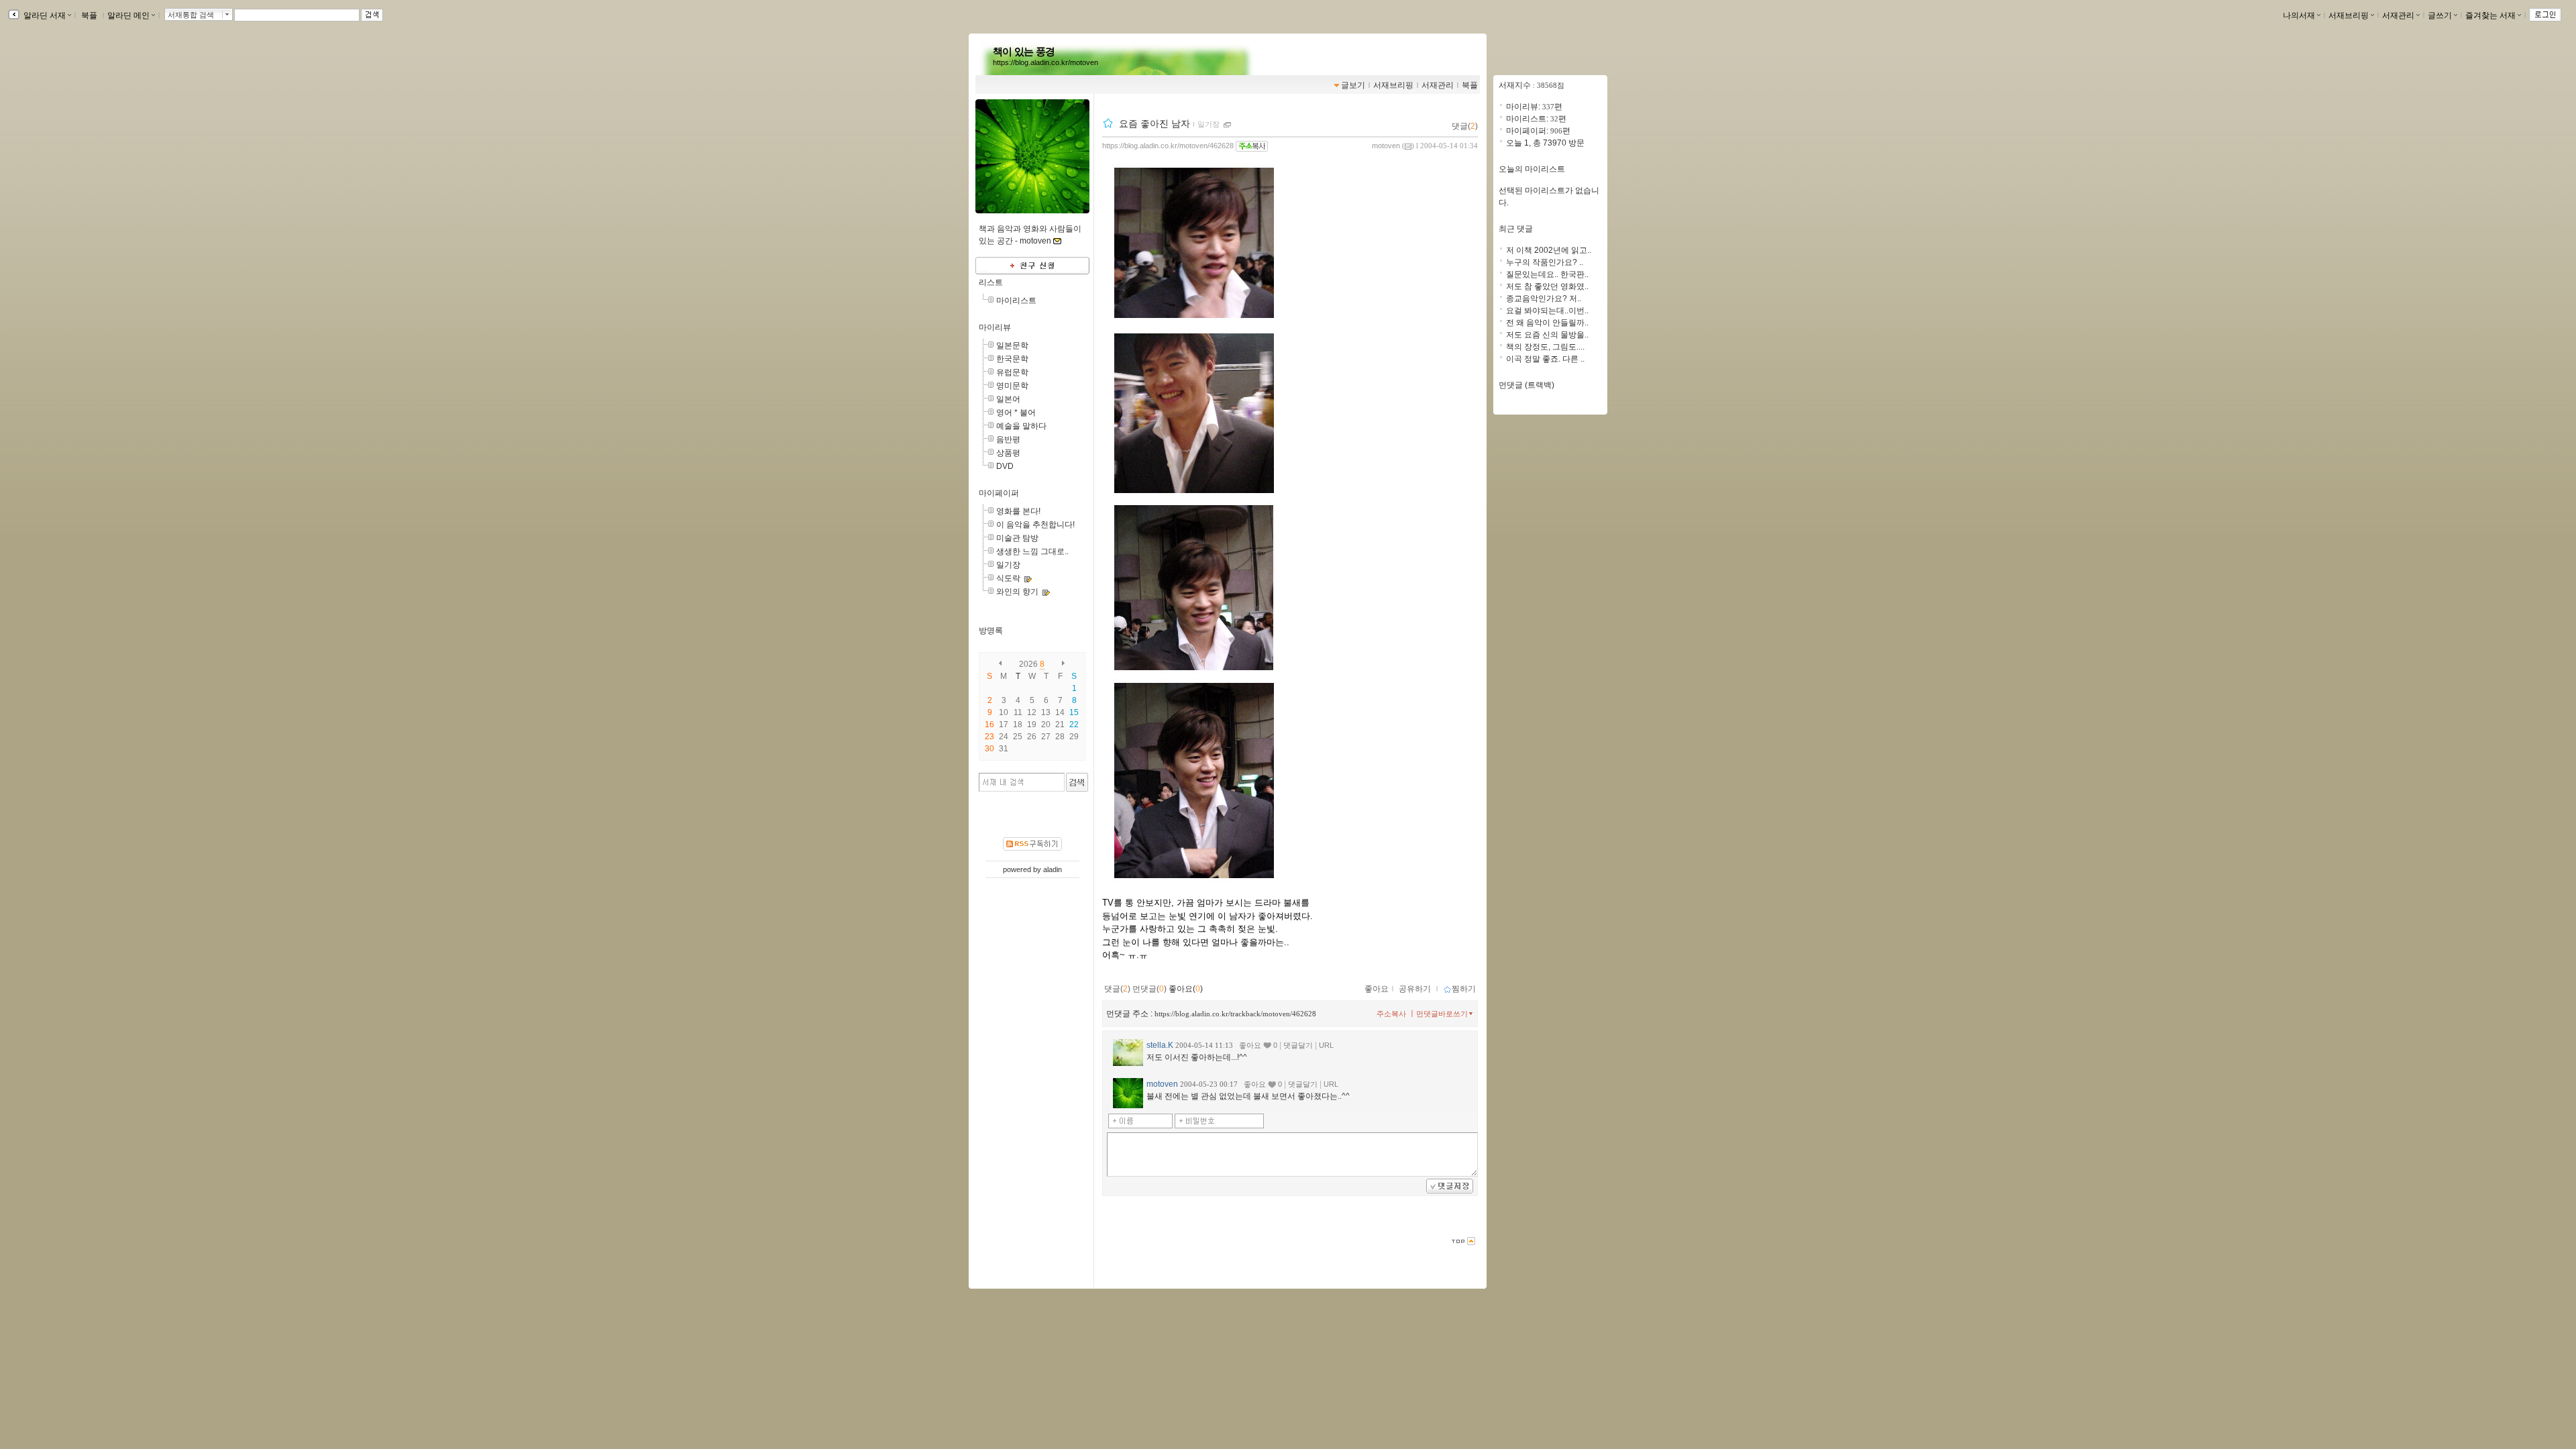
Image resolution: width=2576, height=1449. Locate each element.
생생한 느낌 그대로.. (1032, 551)
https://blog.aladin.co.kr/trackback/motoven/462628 (1235, 1014)
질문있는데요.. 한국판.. (1547, 274)
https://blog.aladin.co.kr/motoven (1045, 62)
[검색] (1077, 782)
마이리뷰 (995, 327)
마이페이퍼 (999, 493)
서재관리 (2398, 15)
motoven (1386, 146)
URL (1326, 1045)
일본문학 (1012, 345)
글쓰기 (2440, 15)
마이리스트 (1016, 301)
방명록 (991, 631)
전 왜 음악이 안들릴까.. (1547, 323)
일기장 (1008, 565)
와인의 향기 (1017, 592)
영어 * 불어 (1016, 413)
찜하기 (1464, 989)
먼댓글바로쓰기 (1442, 1014)
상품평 (1008, 453)
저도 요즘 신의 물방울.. (1547, 335)
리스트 (991, 282)
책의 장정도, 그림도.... (1545, 347)
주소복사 (1391, 1014)
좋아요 (1377, 989)
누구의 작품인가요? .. (1545, 262)
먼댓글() (1149, 989)
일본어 (1008, 399)
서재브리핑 (2349, 15)
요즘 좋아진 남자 (1155, 123)
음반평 (1008, 439)
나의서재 (2299, 15)
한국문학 (1012, 359)
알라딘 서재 (44, 15)
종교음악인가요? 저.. (1544, 299)
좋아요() (1186, 989)
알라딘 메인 (128, 15)
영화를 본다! (1018, 511)
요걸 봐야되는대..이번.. (1547, 311)
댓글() (1465, 126)
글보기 (1353, 85)
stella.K (1160, 1045)
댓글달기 (1298, 1045)
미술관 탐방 (1017, 538)
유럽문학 (1012, 372)
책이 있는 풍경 (1024, 52)
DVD (1005, 466)
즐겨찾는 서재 (2490, 15)
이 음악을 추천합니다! (1035, 525)
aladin (1053, 869)
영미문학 (1012, 386)
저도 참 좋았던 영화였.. (1547, 286)
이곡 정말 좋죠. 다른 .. (1545, 359)
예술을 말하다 (1021, 426)
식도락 (1008, 578)
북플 (89, 15)
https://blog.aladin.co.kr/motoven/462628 (1168, 146)
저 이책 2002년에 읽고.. (1549, 250)
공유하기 (1415, 989)
